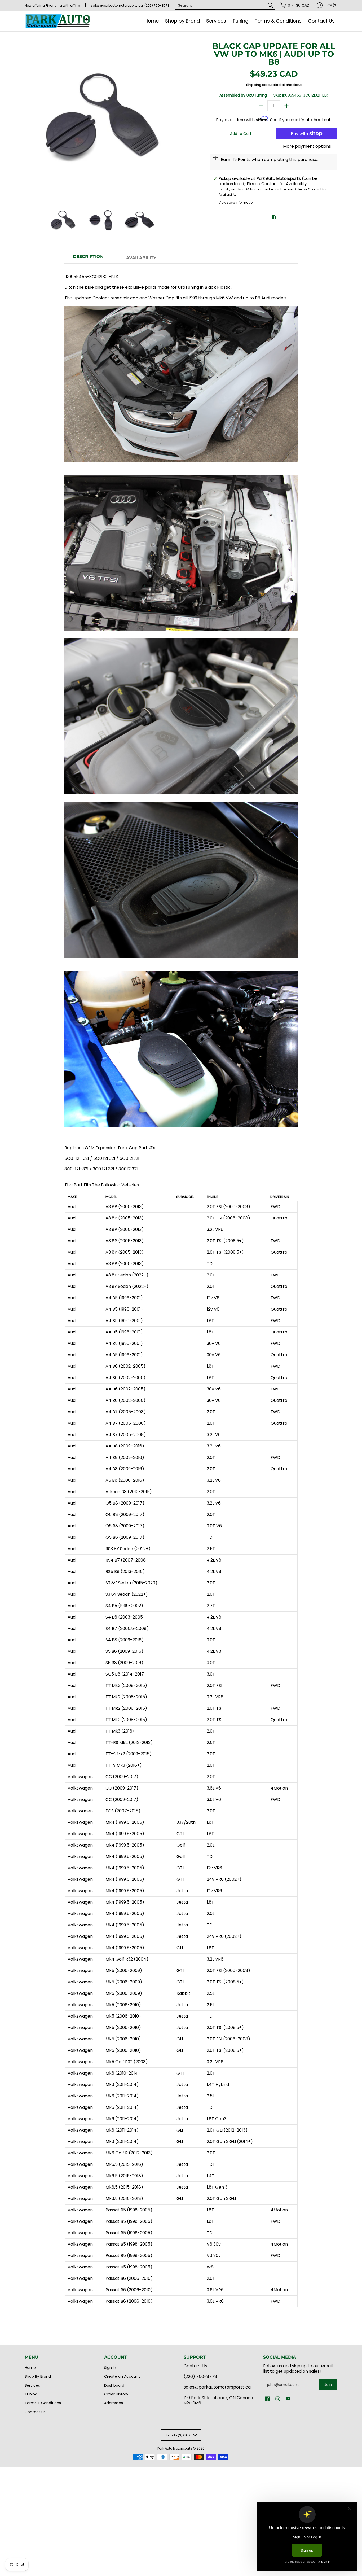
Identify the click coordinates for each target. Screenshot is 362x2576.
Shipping (254, 85)
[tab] (88, 258)
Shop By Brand (38, 2376)
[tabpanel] (181, 1288)
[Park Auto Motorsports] (58, 21)
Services (32, 2385)
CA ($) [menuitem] (332, 5)
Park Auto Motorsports (175, 2448)
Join (328, 2385)
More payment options (307, 146)
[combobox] (221, 5)
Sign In (110, 2368)
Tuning (31, 2394)
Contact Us (195, 2366)
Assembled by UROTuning (243, 95)
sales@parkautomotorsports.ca (217, 2387)
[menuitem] (295, 5)
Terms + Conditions (43, 2403)
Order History (116, 2394)
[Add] (286, 106)
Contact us (35, 2412)
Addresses (114, 2403)
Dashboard (114, 2385)
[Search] (271, 5)
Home (30, 2368)
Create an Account (122, 2376)
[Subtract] (261, 106)
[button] (274, 217)
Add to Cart (241, 134)
